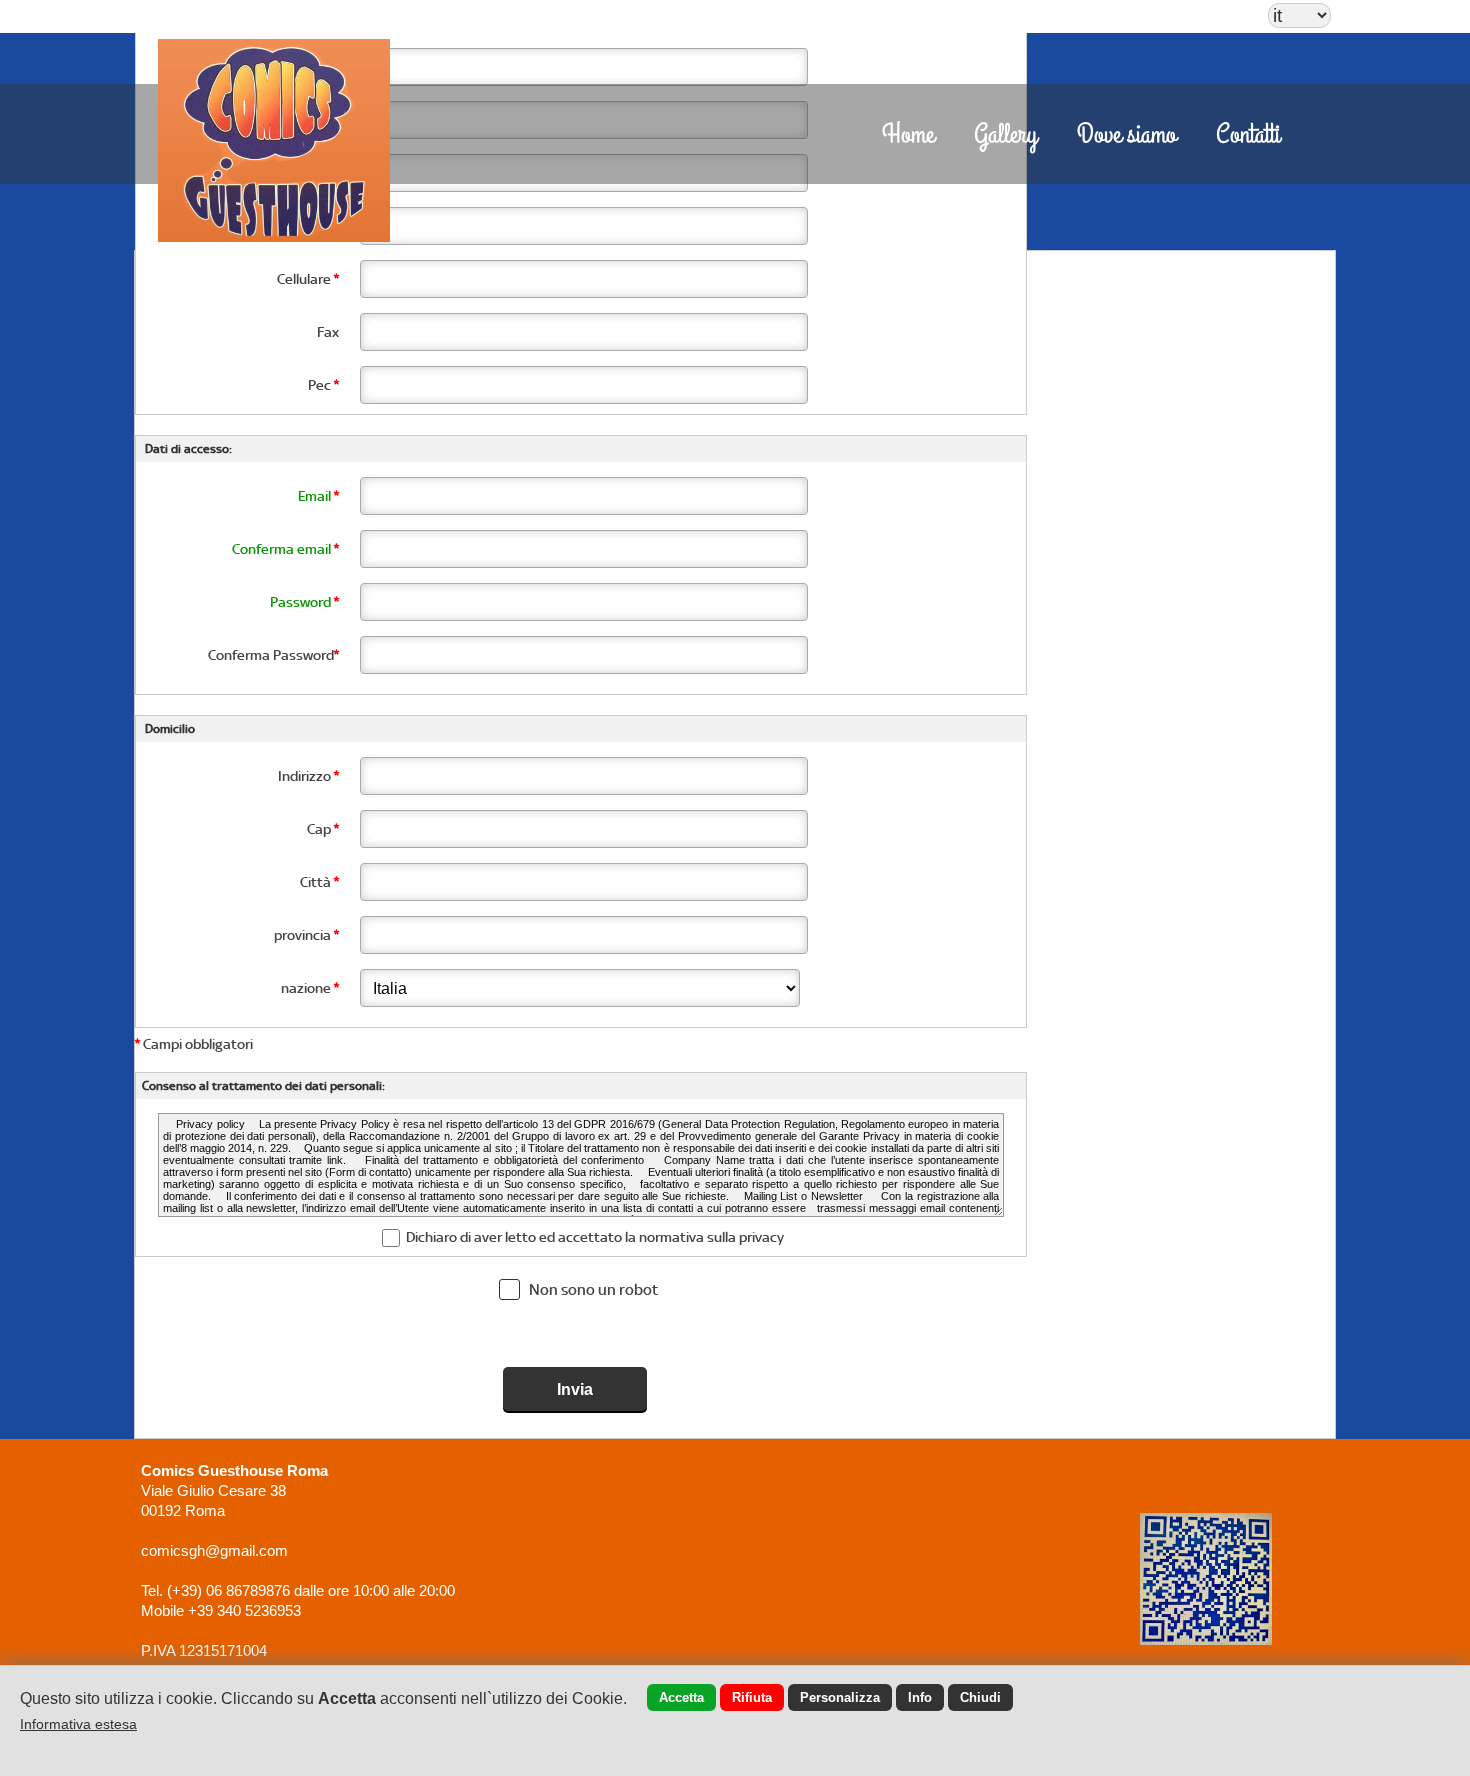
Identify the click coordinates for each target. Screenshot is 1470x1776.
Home (908, 135)
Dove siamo (1126, 135)
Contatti (1248, 135)
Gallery (1005, 135)
